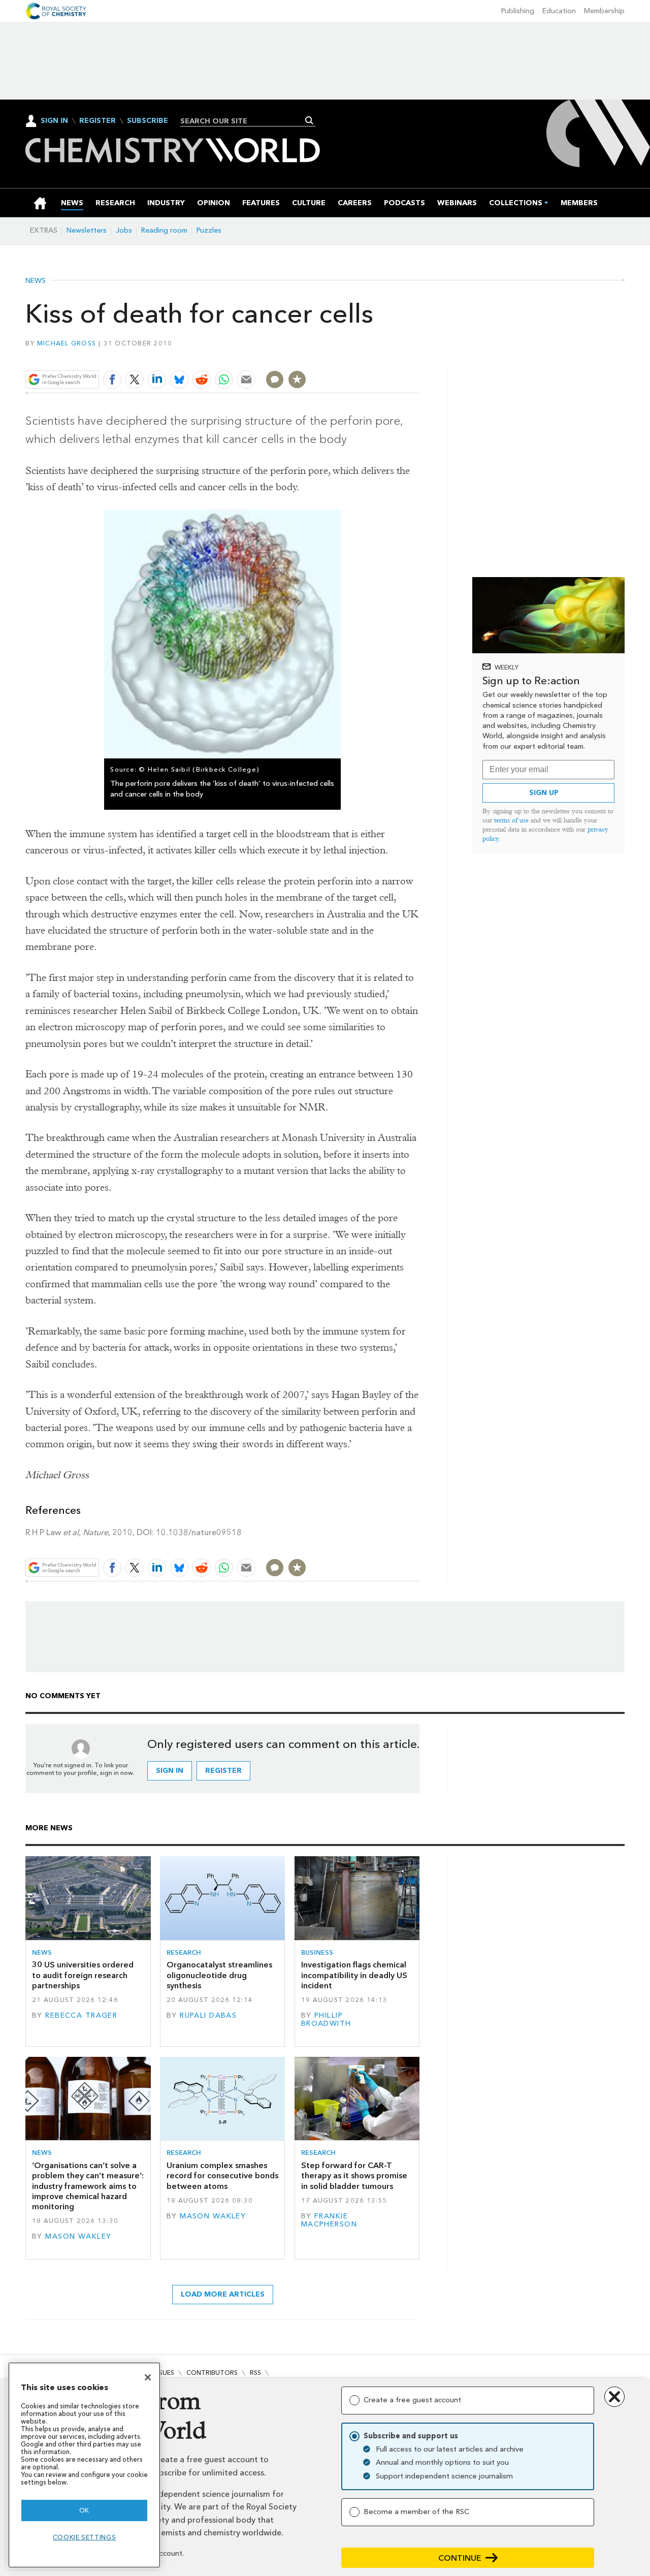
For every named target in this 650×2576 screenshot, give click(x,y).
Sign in (170, 1771)
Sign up (544, 793)
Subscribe (148, 121)
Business (317, 1952)
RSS (255, 2373)
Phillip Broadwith (326, 2020)
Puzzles (209, 230)
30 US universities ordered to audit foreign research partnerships (83, 1975)
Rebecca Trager (81, 2015)
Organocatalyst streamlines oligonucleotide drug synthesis (219, 1975)
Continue (460, 2558)
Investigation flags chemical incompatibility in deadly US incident (354, 1975)
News (36, 281)
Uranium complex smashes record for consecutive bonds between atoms (222, 2176)
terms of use (511, 820)
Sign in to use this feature (371, 355)
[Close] (148, 2377)
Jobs (124, 230)
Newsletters (87, 230)
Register (97, 121)
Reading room (164, 230)
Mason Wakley (78, 2236)
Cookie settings (85, 2537)
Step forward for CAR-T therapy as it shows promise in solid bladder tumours (354, 2176)
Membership (604, 11)
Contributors (212, 2373)
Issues (164, 2373)
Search (310, 120)
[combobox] (244, 121)
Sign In (54, 121)
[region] (84, 2465)
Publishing (518, 11)
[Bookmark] (297, 379)
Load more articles (223, 2294)
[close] (419, 355)
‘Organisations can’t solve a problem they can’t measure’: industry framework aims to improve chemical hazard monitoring (88, 2186)
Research (184, 1952)
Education (559, 11)
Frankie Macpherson (329, 2220)
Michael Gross (67, 343)
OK (84, 2510)
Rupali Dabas (208, 2015)
